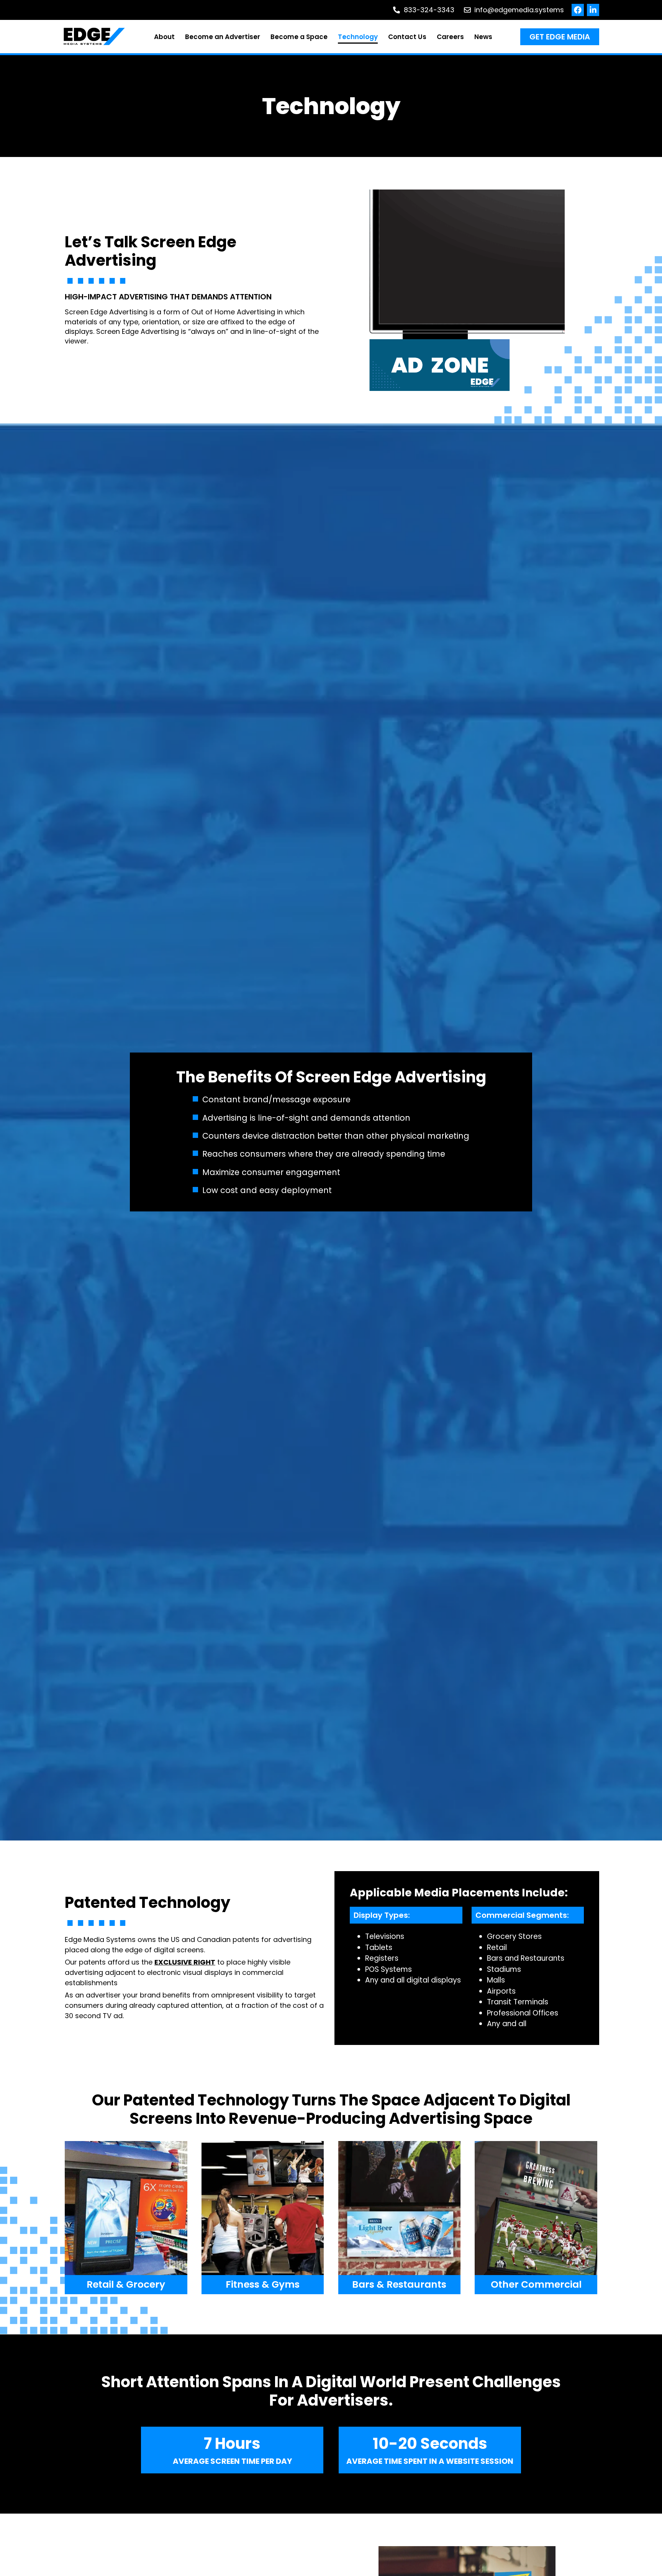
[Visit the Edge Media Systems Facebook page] (578, 10)
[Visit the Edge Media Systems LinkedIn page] (593, 10)
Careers (450, 37)
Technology (358, 37)
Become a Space (299, 37)
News (483, 37)
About (164, 37)
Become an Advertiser (223, 37)
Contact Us (407, 37)
